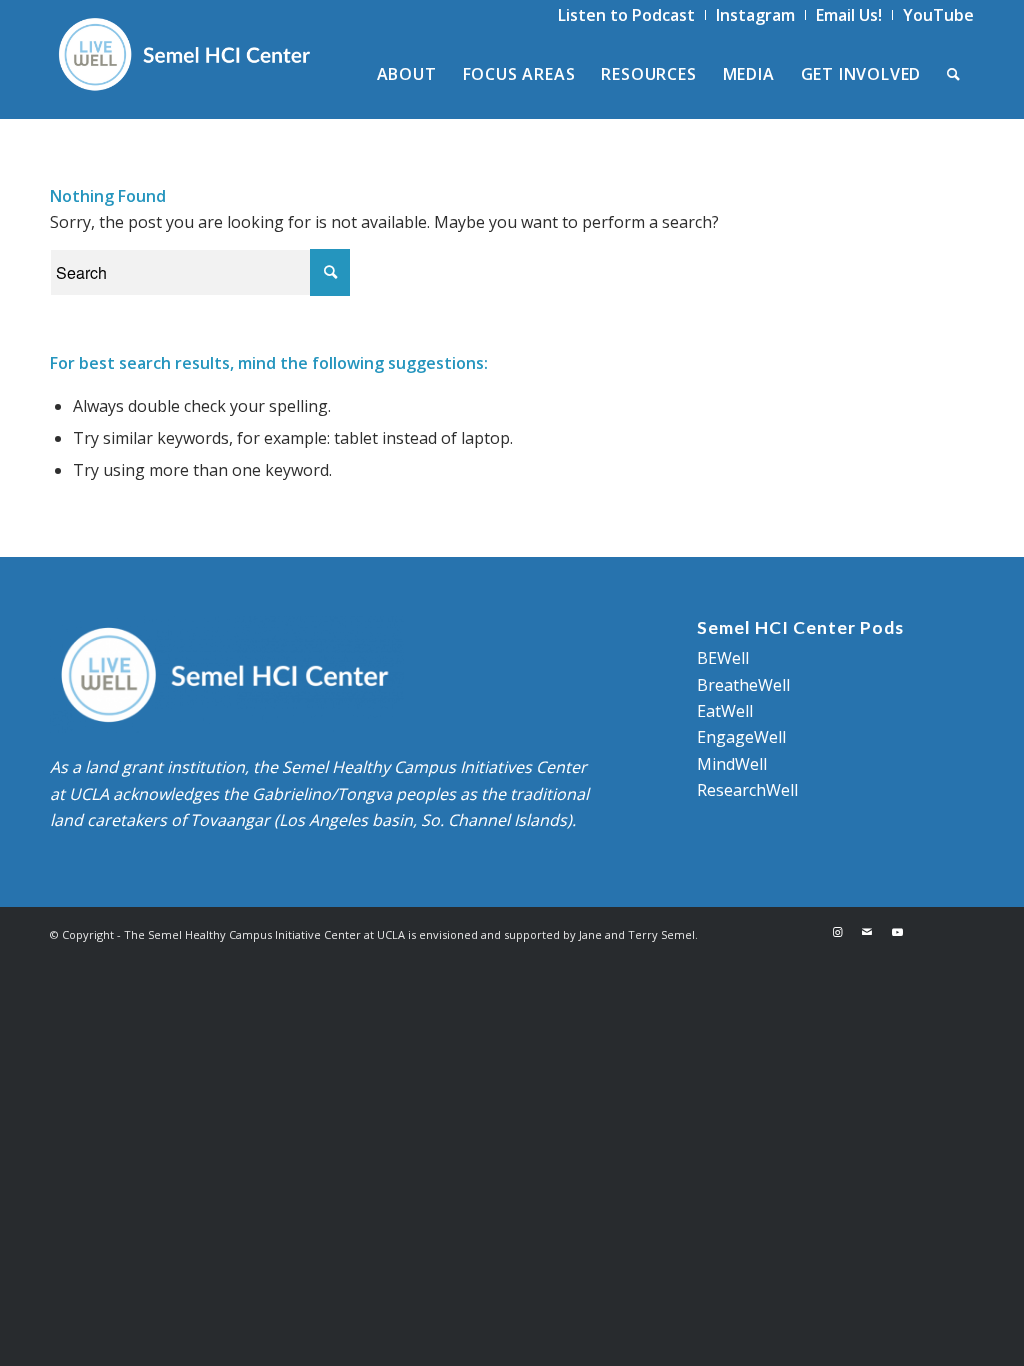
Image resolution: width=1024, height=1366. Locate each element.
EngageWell (741, 737)
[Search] (954, 74)
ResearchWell (747, 790)
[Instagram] (837, 932)
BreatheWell (743, 685)
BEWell (723, 658)
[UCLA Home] (943, 932)
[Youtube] (897, 932)
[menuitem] (627, 15)
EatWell (725, 711)
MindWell (732, 764)
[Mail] (867, 932)
